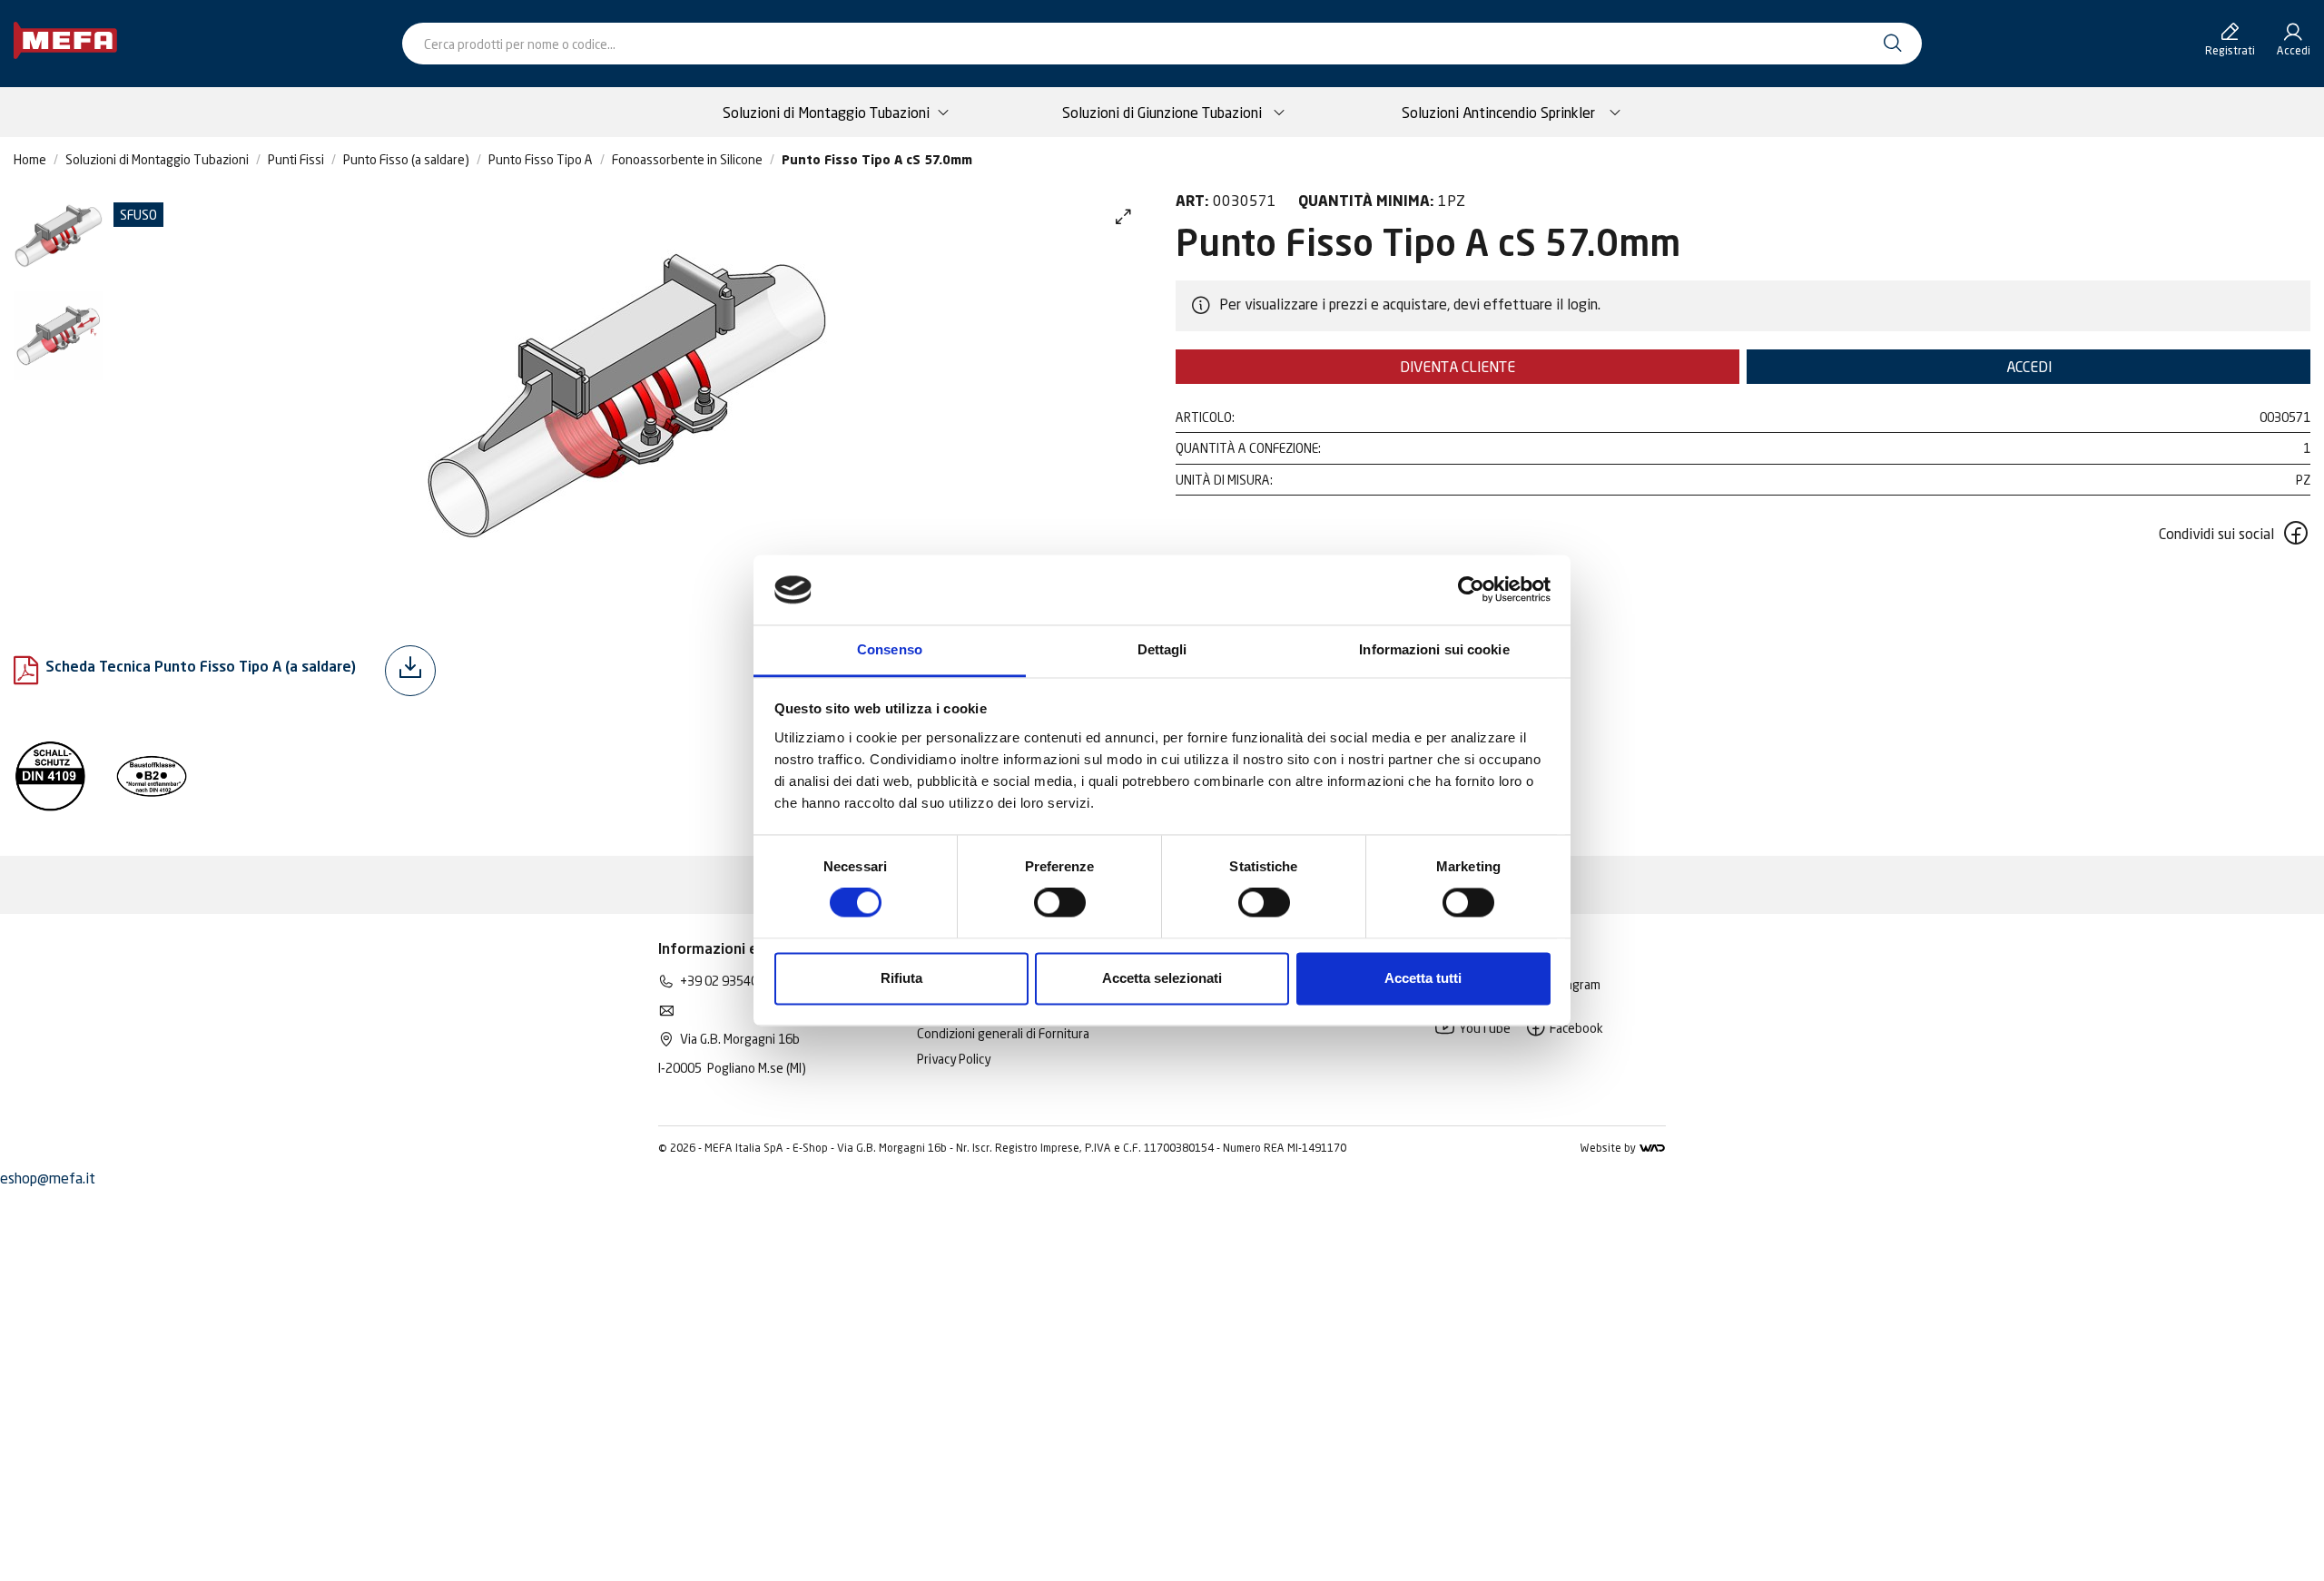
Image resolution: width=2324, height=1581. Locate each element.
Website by (1609, 1148)
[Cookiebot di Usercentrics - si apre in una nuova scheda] (1471, 590)
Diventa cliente (1457, 367)
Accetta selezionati (1162, 978)
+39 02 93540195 (730, 981)
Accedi (2029, 367)
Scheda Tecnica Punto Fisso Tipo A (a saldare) (201, 668)
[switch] (1060, 903)
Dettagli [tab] (1162, 649)
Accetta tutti (1423, 978)
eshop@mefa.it (48, 1178)
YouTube (1483, 1028)
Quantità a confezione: (1248, 448)
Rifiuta (901, 978)
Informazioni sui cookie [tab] (1434, 649)
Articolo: (1205, 417)
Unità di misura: (1224, 480)
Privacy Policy (954, 1059)
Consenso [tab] (890, 649)
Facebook (1575, 1028)
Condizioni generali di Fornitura (1003, 1033)
